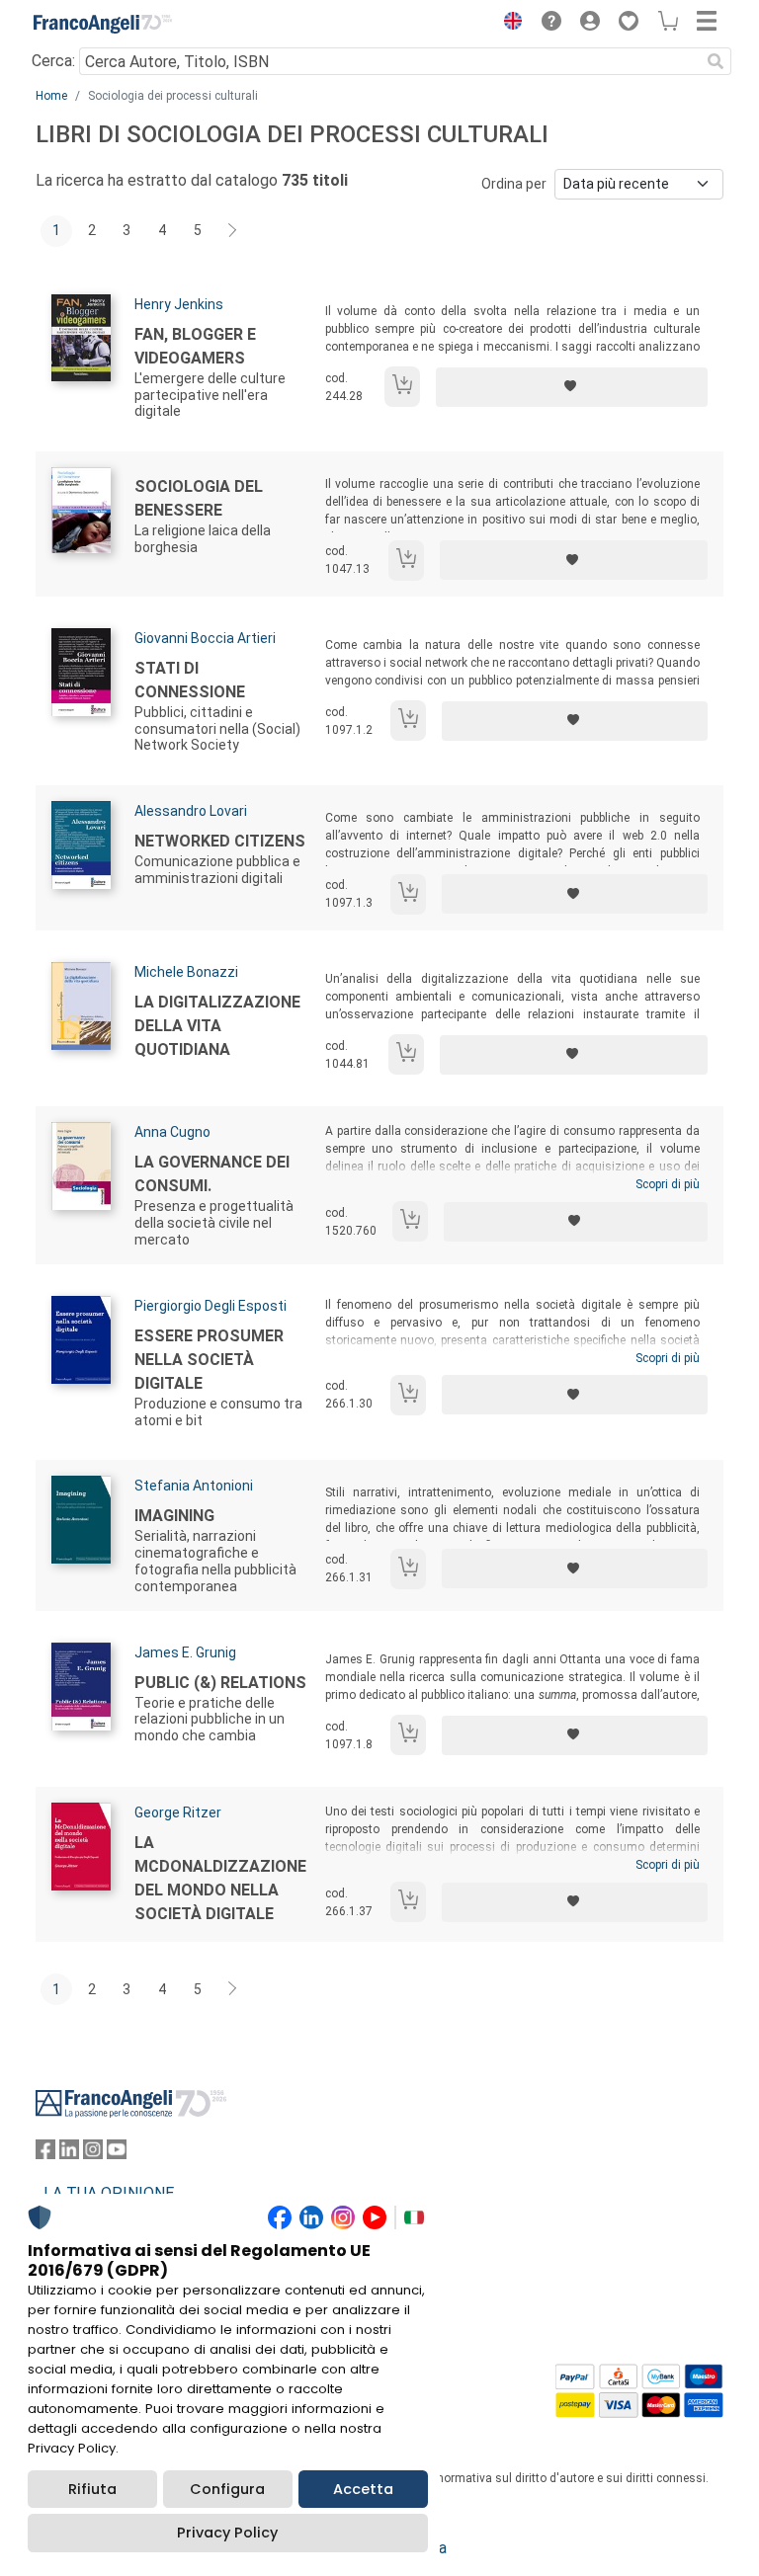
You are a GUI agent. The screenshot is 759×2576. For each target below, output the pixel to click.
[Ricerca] (716, 61)
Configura (227, 2489)
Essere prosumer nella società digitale (209, 1360)
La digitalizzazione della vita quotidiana (217, 1026)
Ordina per (514, 184)
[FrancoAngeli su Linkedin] (69, 2154)
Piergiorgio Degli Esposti (211, 1306)
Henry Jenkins (179, 304)
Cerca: (53, 61)
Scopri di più (668, 1184)
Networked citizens (220, 841)
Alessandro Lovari (191, 811)
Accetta (363, 2489)
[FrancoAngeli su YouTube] (117, 2154)
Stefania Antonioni (194, 1486)
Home (51, 96)
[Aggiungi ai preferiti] (572, 387)
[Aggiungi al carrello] (402, 387)
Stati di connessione (190, 680)
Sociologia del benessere (199, 498)
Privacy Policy (227, 2533)
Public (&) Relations (220, 1683)
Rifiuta (92, 2489)
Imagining (174, 1516)
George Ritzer (178, 1812)
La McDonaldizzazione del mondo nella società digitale (220, 1878)
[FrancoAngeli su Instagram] (93, 2154)
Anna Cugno (172, 1132)
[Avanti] (233, 231)
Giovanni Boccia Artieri (205, 638)
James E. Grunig (185, 1652)
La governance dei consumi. (212, 1174)
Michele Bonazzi (186, 972)
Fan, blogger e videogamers (195, 346)
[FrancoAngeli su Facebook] (45, 2154)
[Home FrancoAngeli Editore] (103, 24)
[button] (508, 24)
